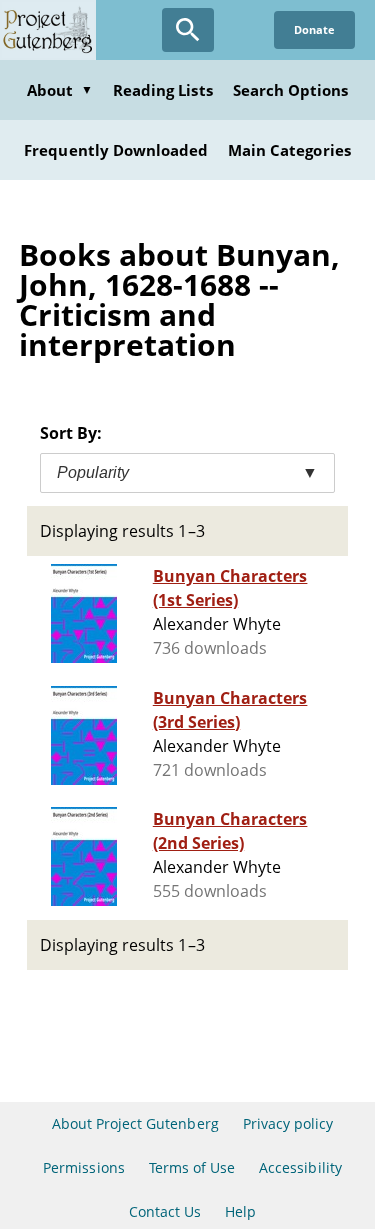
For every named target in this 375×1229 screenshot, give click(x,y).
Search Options (291, 90)
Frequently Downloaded (116, 150)
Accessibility (300, 1167)
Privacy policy (288, 1123)
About (60, 90)
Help (240, 1211)
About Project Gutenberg (135, 1123)
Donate (314, 29)
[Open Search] (188, 30)
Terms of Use (192, 1167)
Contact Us (165, 1211)
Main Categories (289, 150)
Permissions (83, 1167)
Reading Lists (163, 90)
